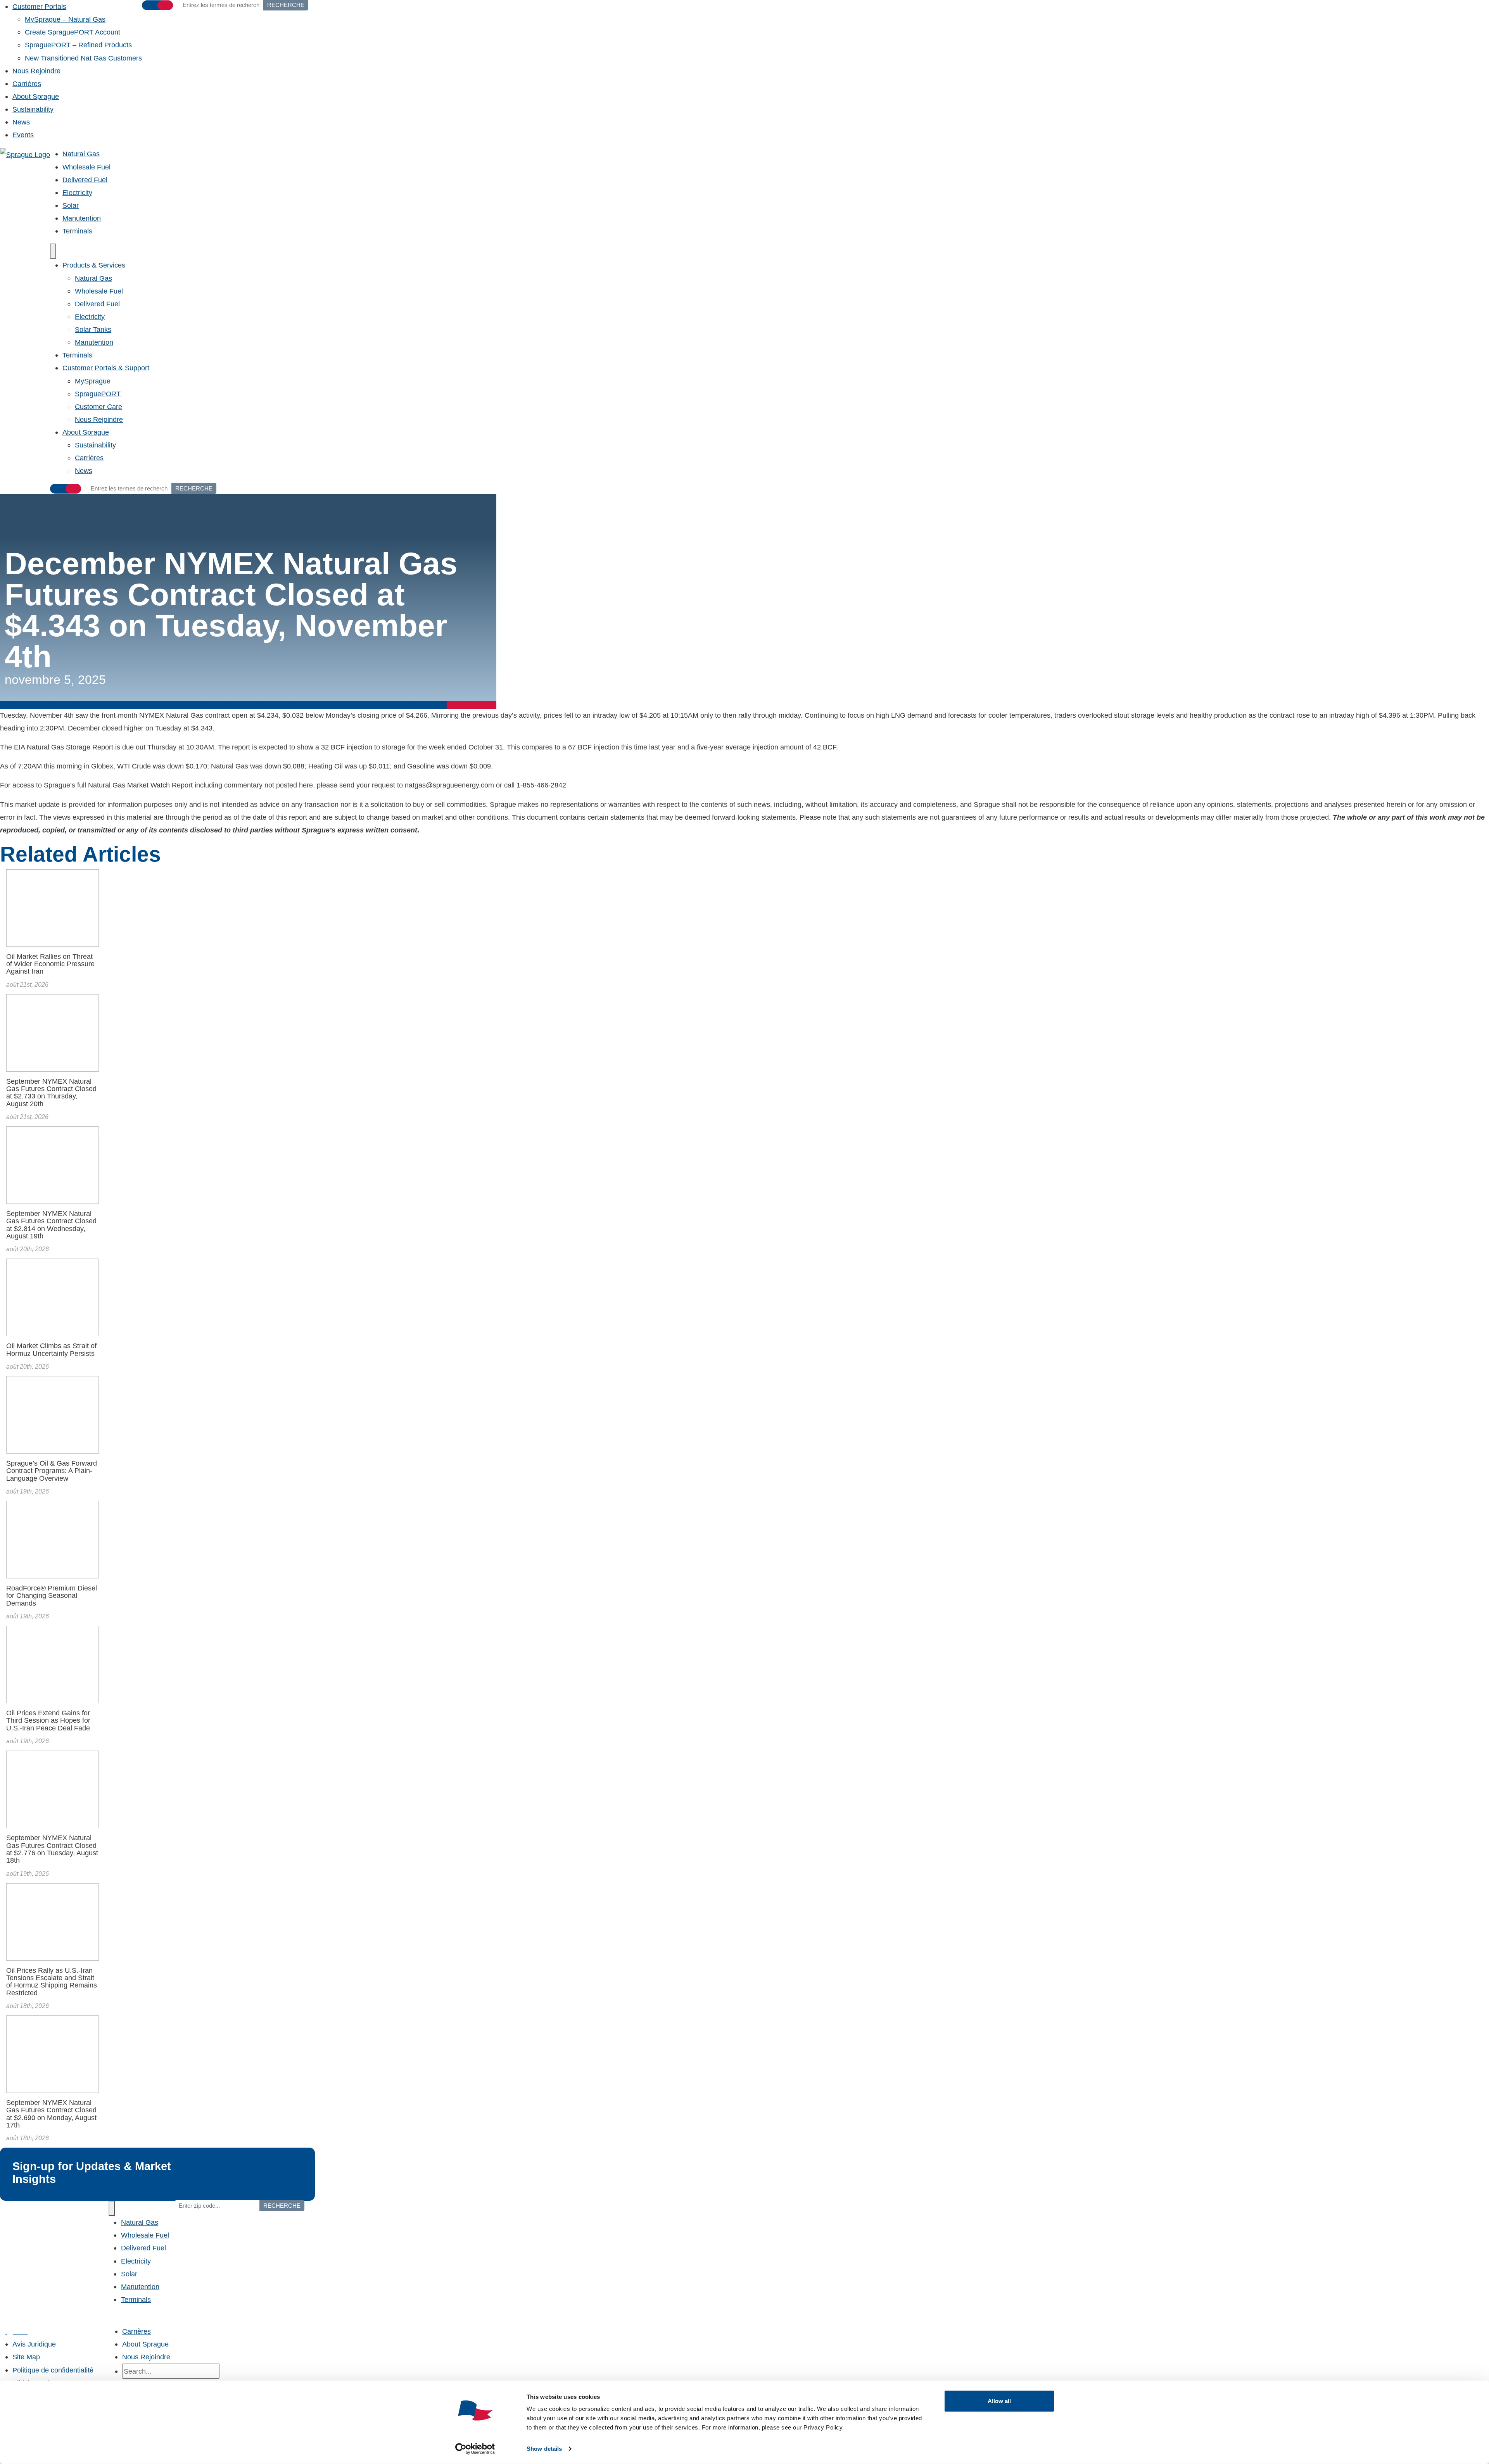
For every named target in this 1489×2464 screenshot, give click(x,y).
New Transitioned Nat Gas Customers (83, 58)
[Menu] (53, 251)
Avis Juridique (34, 2344)
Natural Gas (81, 154)
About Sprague (36, 96)
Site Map (26, 2357)
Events (23, 135)
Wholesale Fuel (86, 167)
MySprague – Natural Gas (65, 19)
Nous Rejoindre (36, 71)
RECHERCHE (194, 488)
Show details (544, 2449)
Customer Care (98, 407)
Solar (71, 205)
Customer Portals (39, 6)
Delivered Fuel (85, 180)
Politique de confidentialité (53, 2370)
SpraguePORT (98, 394)
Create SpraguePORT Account (73, 32)
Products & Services (94, 265)
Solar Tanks (93, 329)
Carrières (27, 84)
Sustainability (33, 109)
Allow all (999, 2401)
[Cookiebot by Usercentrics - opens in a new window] (475, 2449)
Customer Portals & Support (106, 368)
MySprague (93, 381)
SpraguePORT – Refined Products (78, 45)
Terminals (77, 231)
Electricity (77, 193)
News (21, 122)
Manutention (82, 218)
